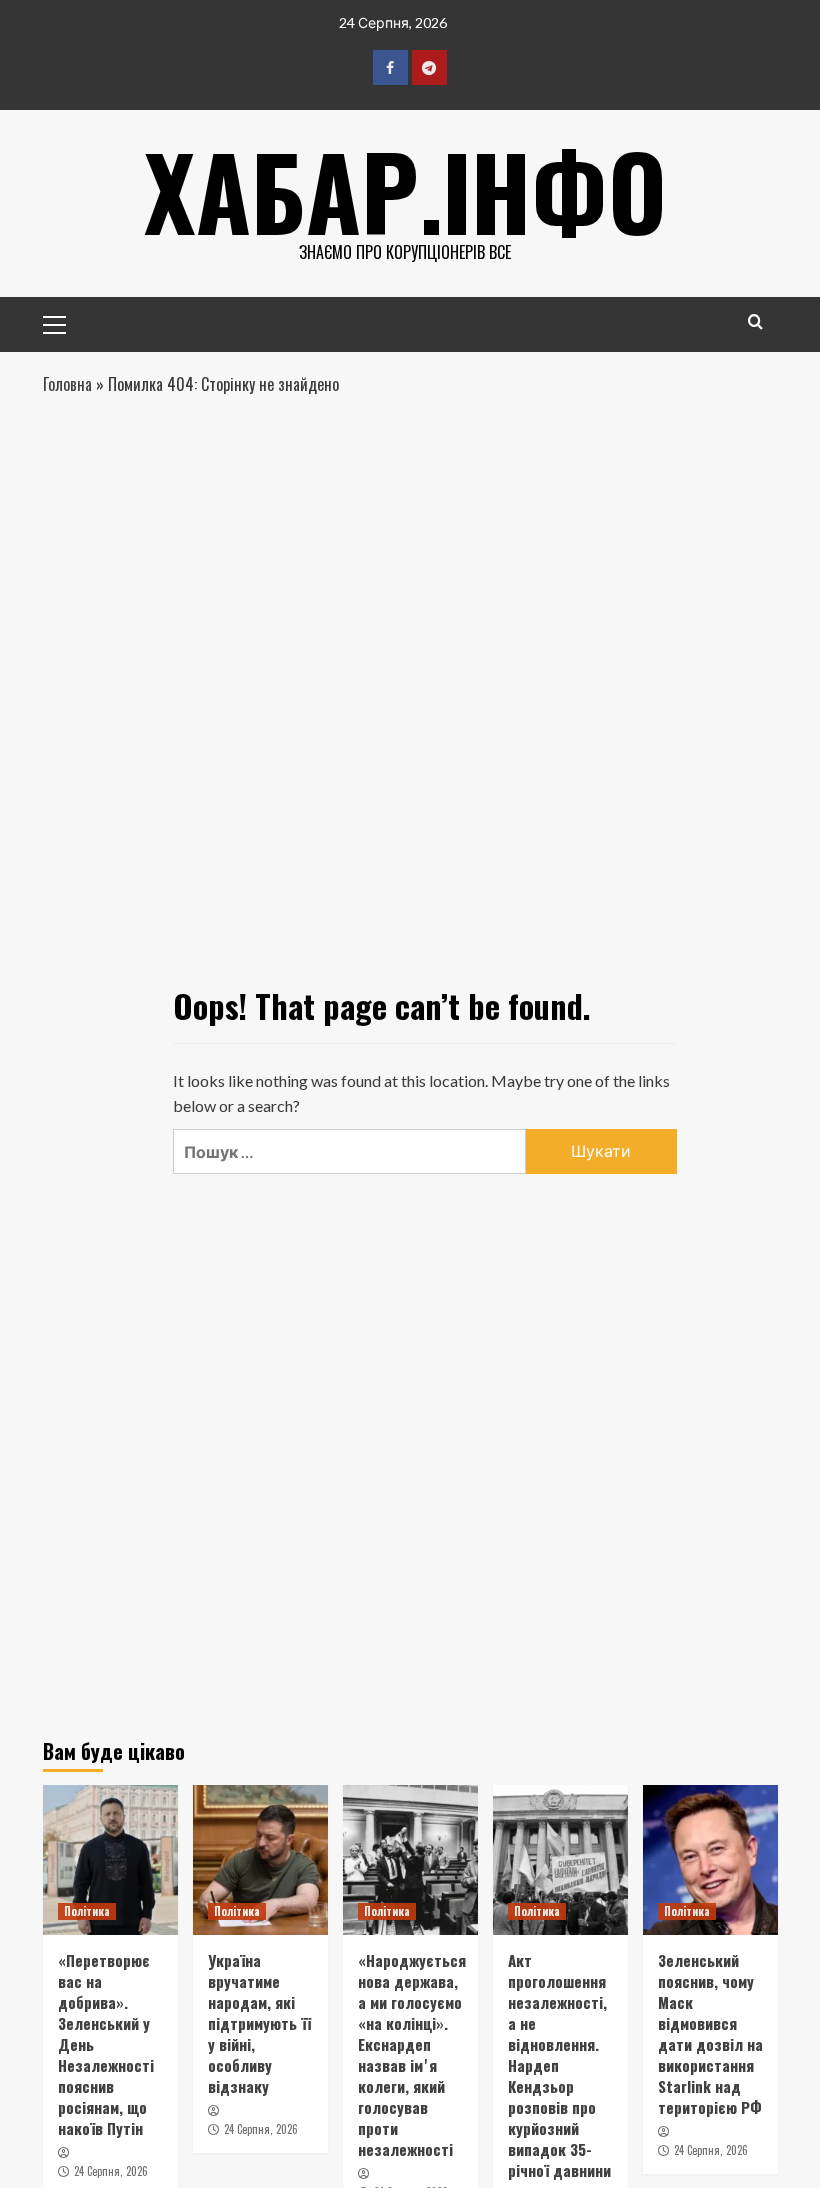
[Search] (755, 321)
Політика (87, 1911)
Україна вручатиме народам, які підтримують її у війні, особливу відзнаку (259, 2023)
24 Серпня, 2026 (111, 2171)
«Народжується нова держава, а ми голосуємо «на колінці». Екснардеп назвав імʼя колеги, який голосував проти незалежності (412, 2054)
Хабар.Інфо (405, 190)
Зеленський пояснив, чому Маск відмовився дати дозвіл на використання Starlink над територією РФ (710, 2033)
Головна (67, 384)
